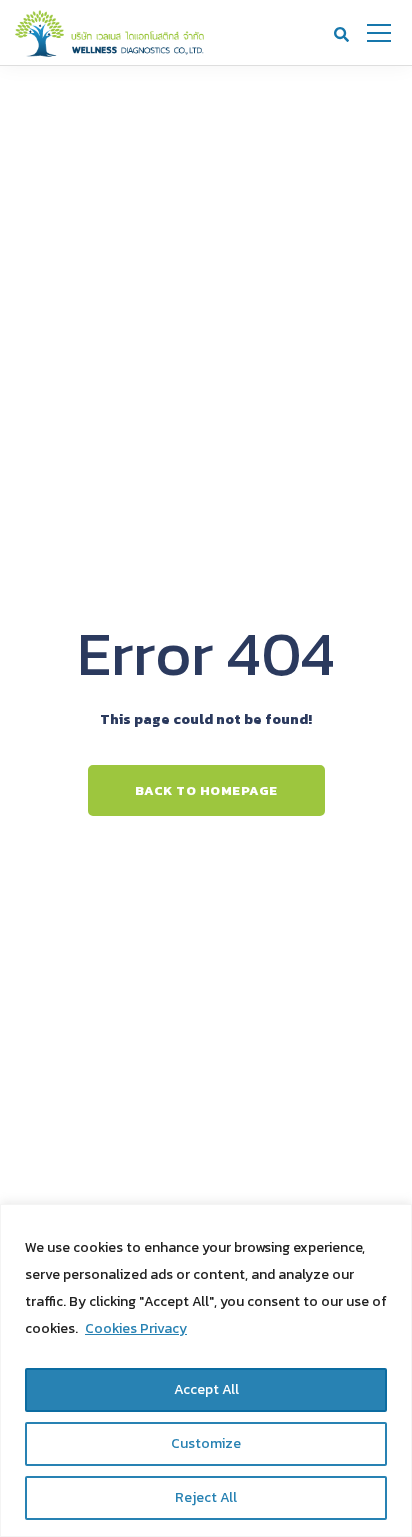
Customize (206, 1443)
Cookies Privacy (136, 1328)
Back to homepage (206, 790)
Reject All (206, 1497)
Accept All (206, 1389)
